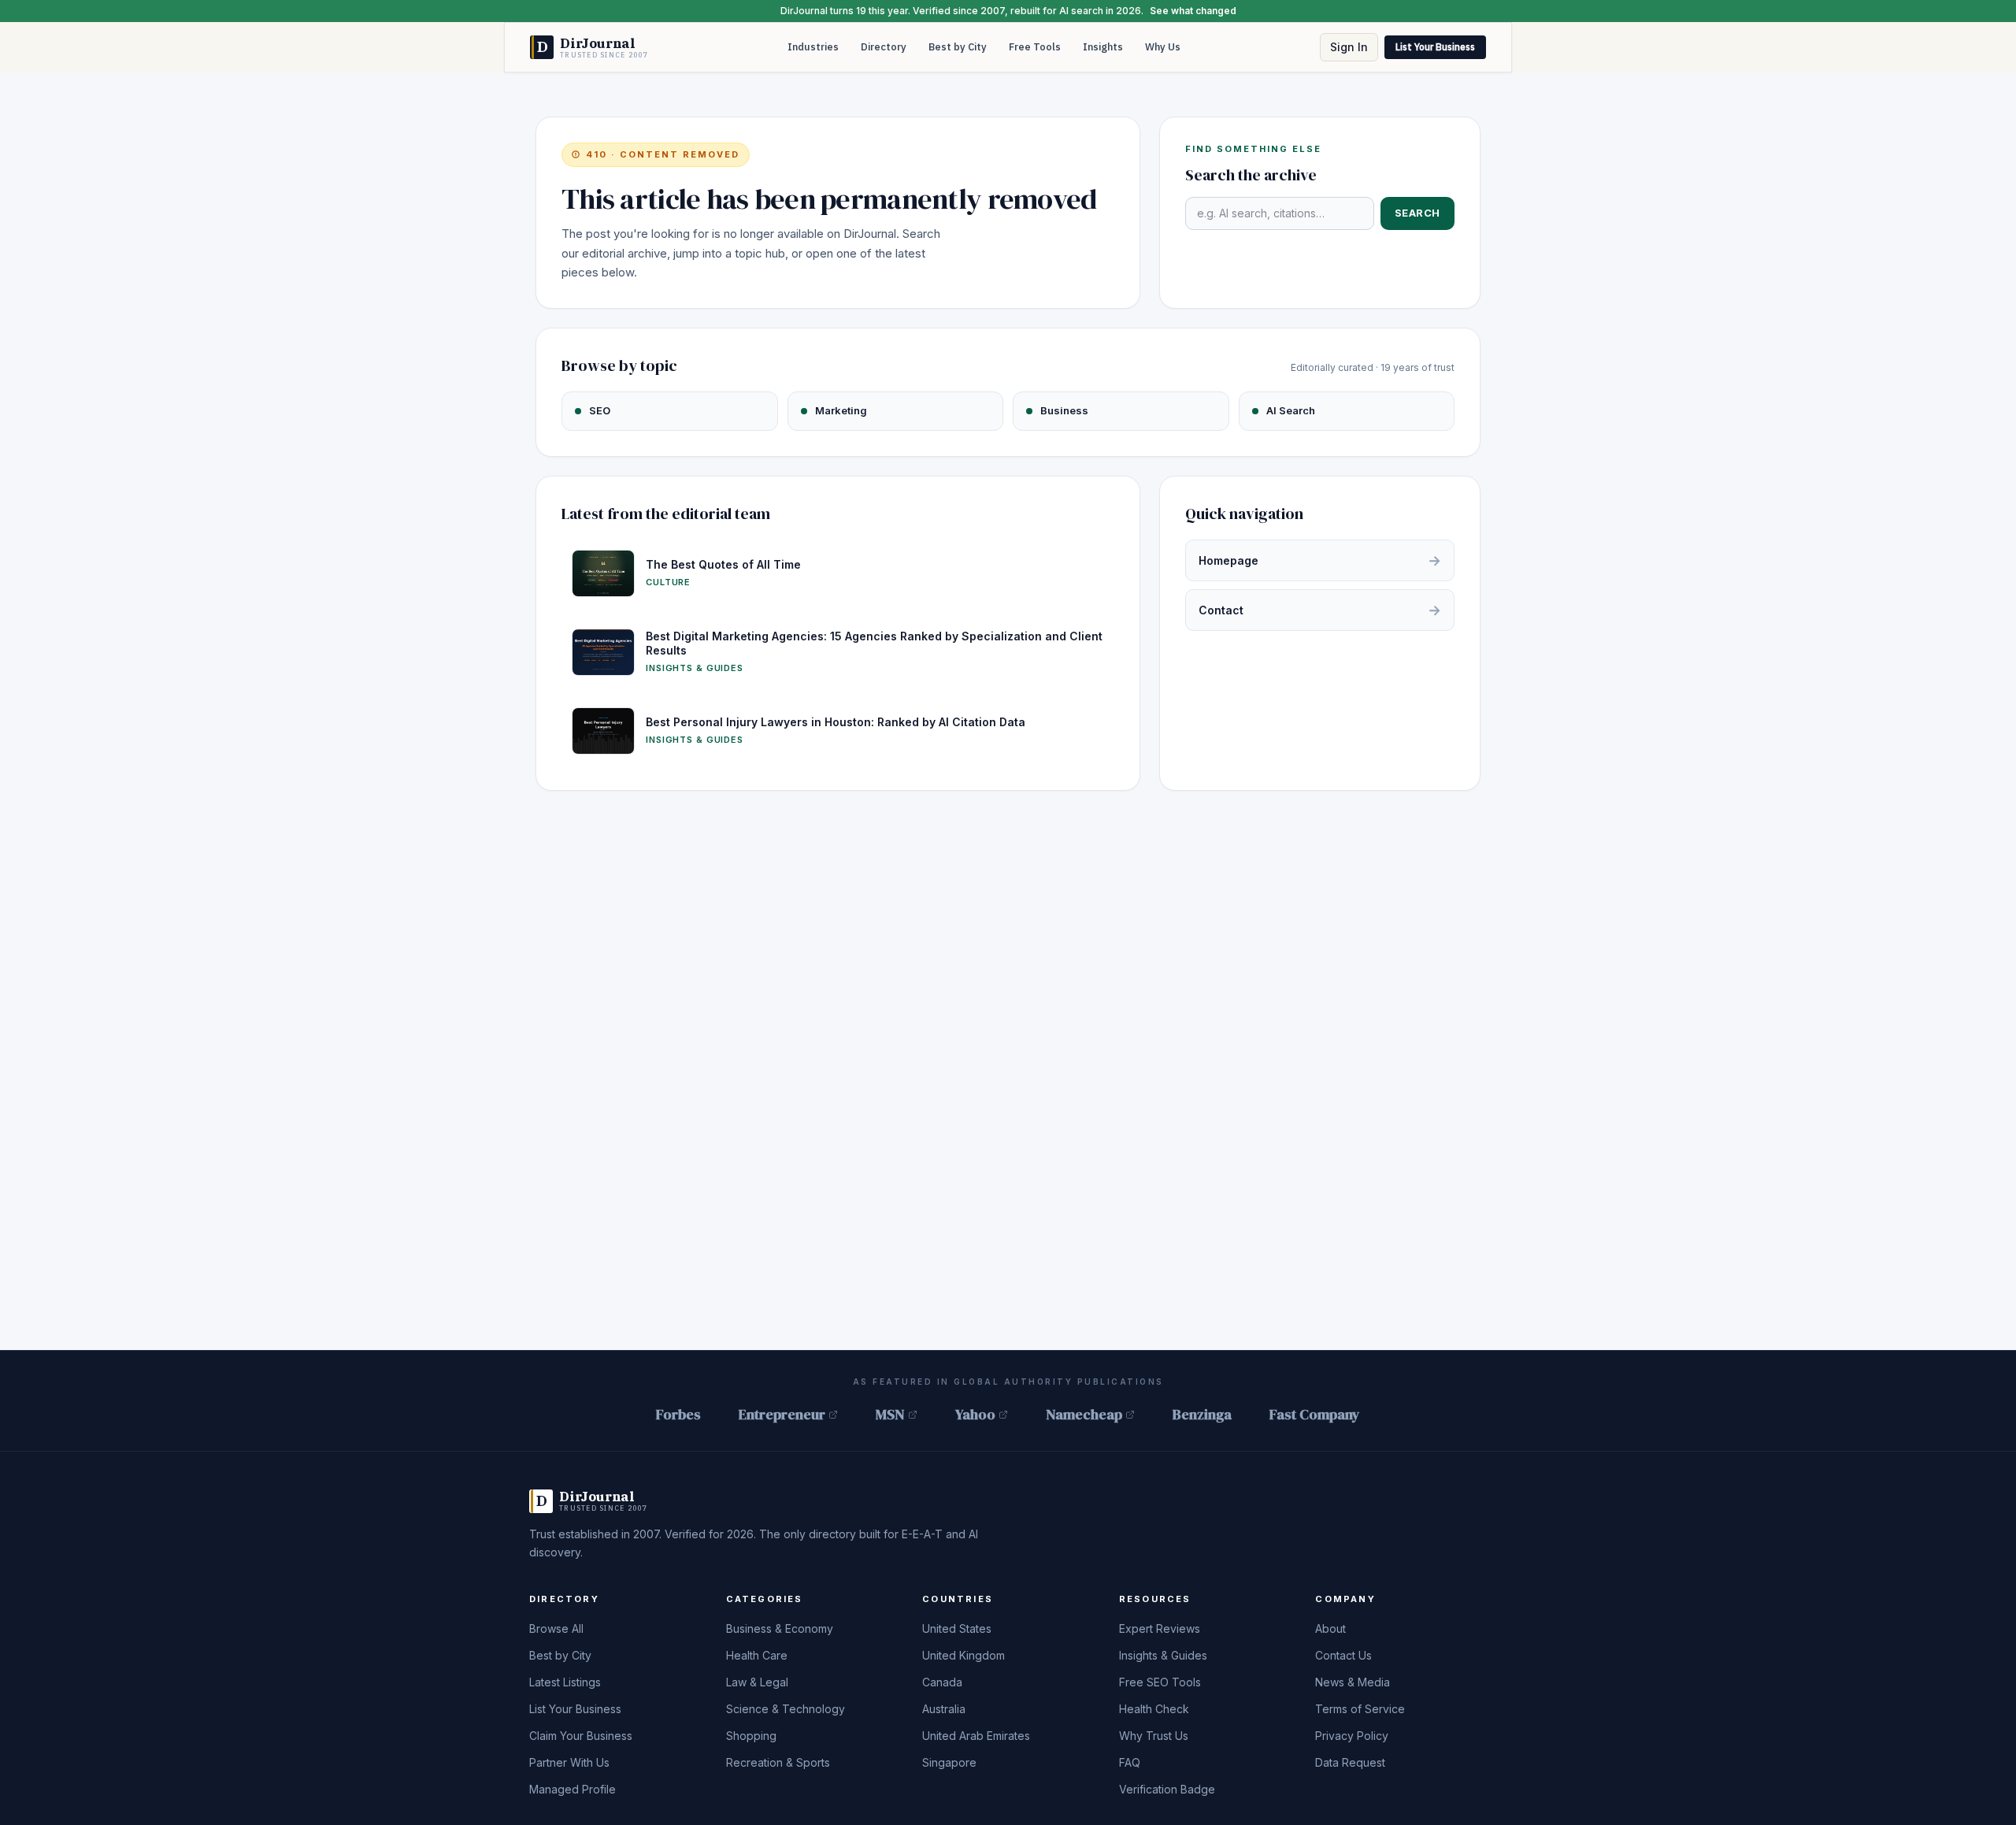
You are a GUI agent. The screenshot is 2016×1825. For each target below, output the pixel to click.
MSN (890, 1414)
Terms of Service (1360, 1709)
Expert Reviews (1160, 1628)
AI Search (1291, 410)
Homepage (1320, 560)
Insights (1103, 47)
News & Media (1353, 1682)
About (1330, 1628)
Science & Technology (786, 1709)
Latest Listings (565, 1682)
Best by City (958, 47)
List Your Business (1435, 47)
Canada (942, 1682)
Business (1064, 410)
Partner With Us (569, 1762)
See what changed (1193, 11)
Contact (1320, 610)
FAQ (1130, 1762)
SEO (600, 410)
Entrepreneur (782, 1414)
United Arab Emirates (976, 1736)
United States (957, 1628)
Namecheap (1084, 1414)
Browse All (556, 1628)
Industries (813, 47)
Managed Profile (573, 1789)
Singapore (949, 1762)
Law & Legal (757, 1682)
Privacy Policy (1352, 1736)
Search (1417, 213)
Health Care (757, 1655)
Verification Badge (1167, 1789)
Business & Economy (780, 1628)
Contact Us (1343, 1655)
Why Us (1163, 47)
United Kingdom (964, 1655)
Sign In (1349, 47)
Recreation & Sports (778, 1762)
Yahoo (975, 1414)
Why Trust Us (1154, 1736)
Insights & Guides (1163, 1655)
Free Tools (1035, 47)
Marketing (841, 410)
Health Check (1154, 1709)
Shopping (751, 1736)
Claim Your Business (581, 1736)
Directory (884, 47)
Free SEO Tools (1160, 1682)
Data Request (1350, 1762)
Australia (944, 1709)
